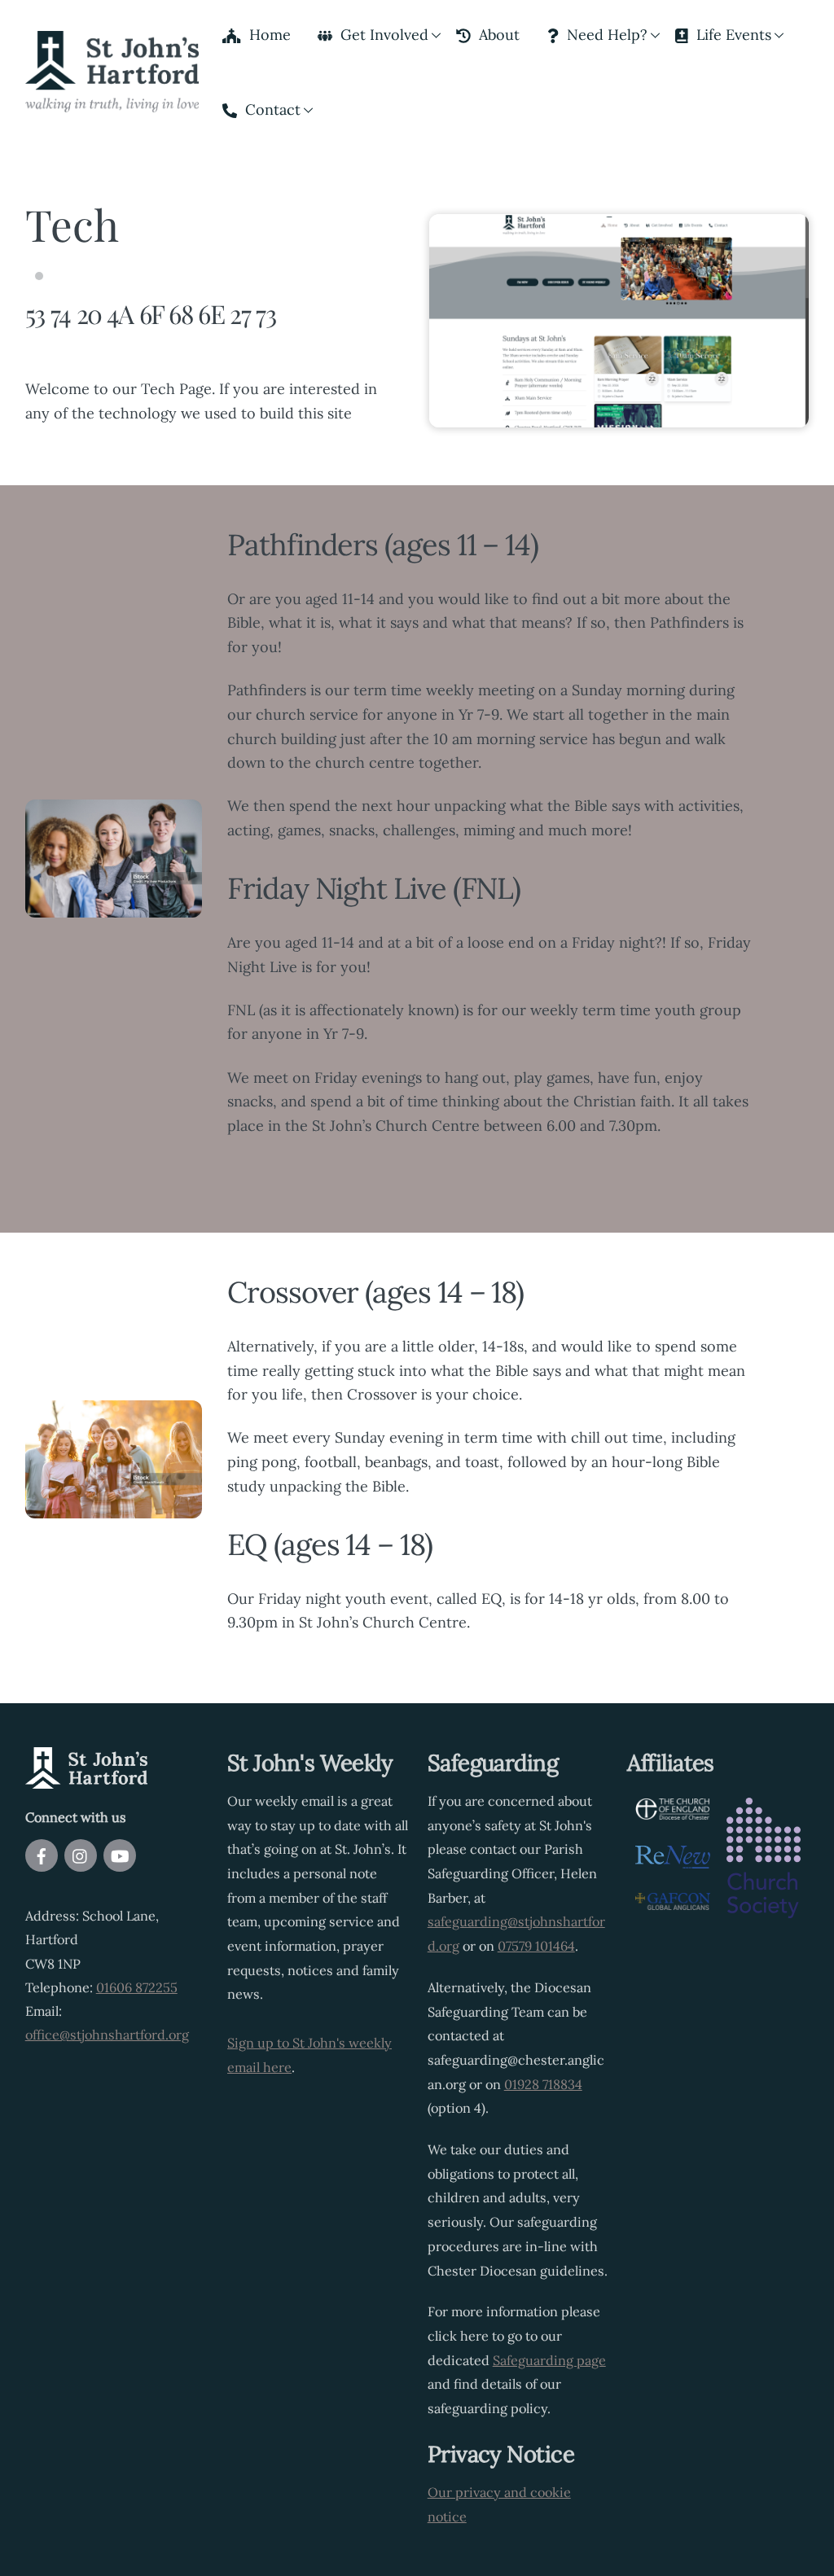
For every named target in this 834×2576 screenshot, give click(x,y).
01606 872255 (137, 1987)
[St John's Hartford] (112, 100)
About (497, 35)
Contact (271, 110)
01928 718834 (543, 2084)
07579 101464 (536, 1946)
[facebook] (42, 1854)
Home (268, 35)
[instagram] (81, 1854)
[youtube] (120, 1854)
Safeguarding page (549, 2360)
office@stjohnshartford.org (107, 2035)
